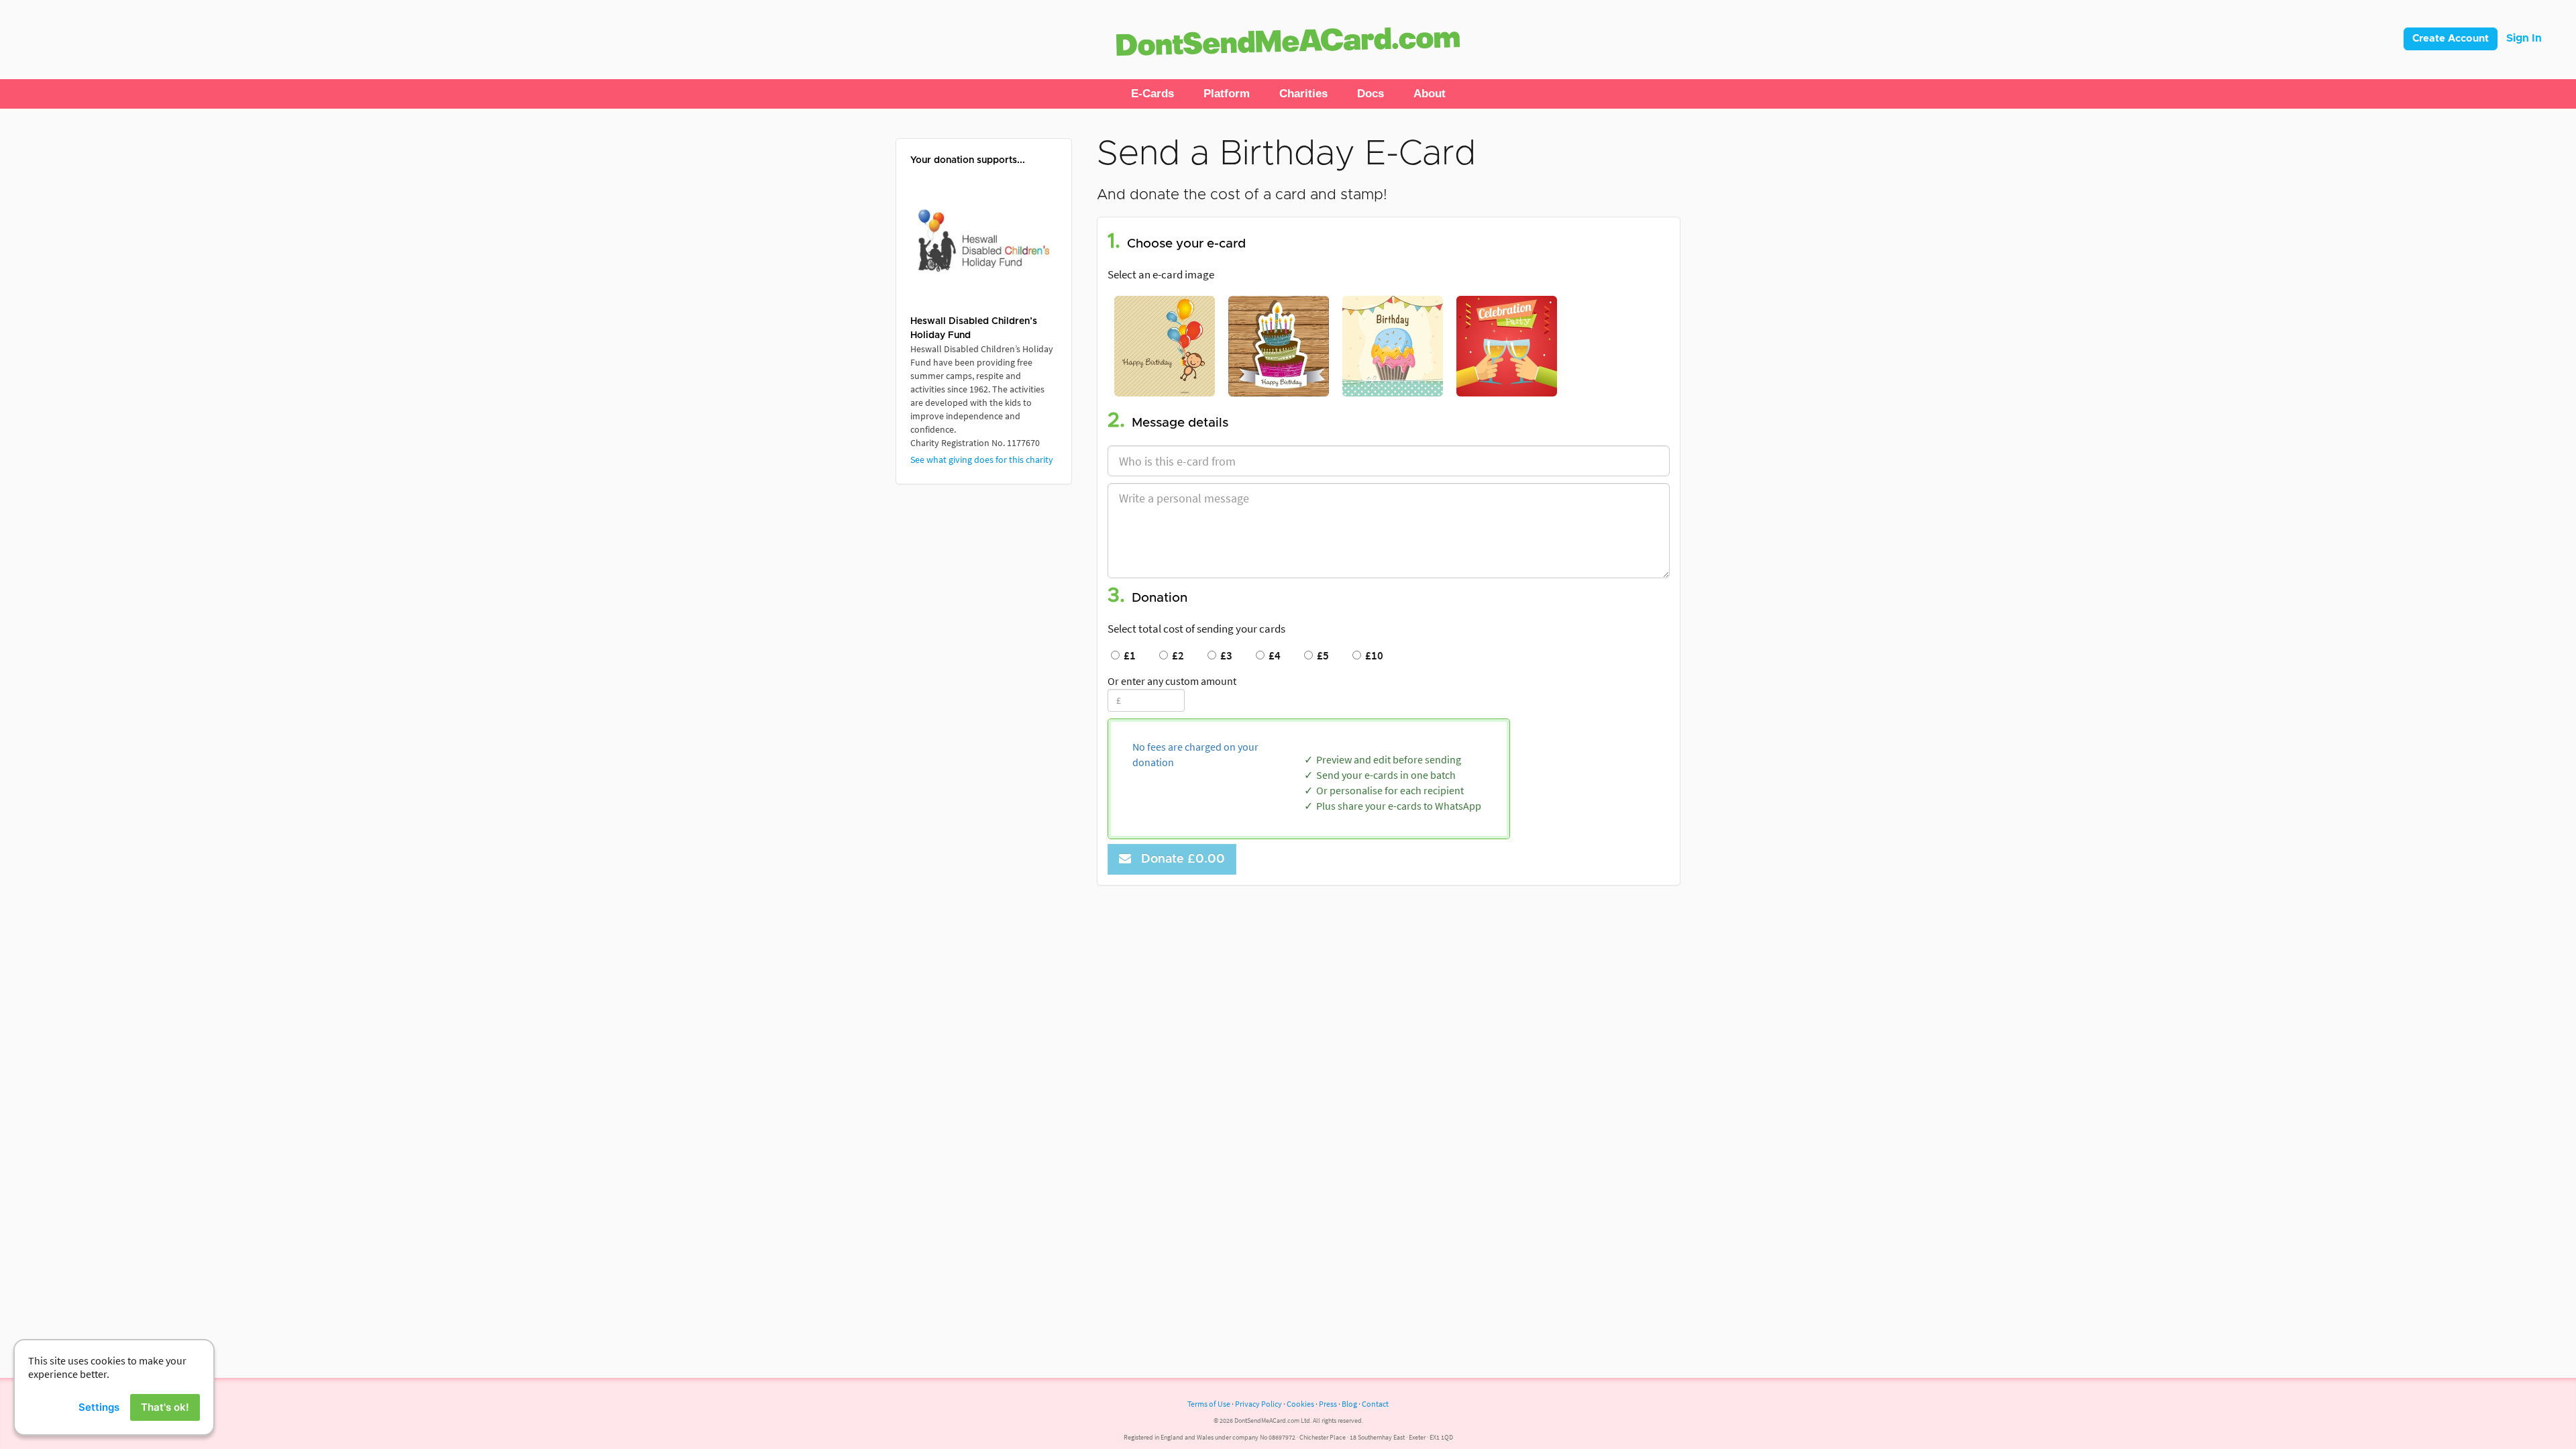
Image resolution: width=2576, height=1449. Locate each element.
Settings (99, 1407)
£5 (1321, 655)
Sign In (2524, 38)
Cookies (1300, 1404)
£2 (1176, 655)
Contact (1375, 1404)
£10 (1372, 655)
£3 (1224, 655)
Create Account (2451, 39)
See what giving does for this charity (982, 460)
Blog (1349, 1404)
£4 (1273, 655)
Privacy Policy (1258, 1404)
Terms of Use (1209, 1404)
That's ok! (165, 1407)
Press (1328, 1404)
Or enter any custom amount (1172, 681)
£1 (1128, 655)
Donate (1180, 859)
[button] (1152, 94)
